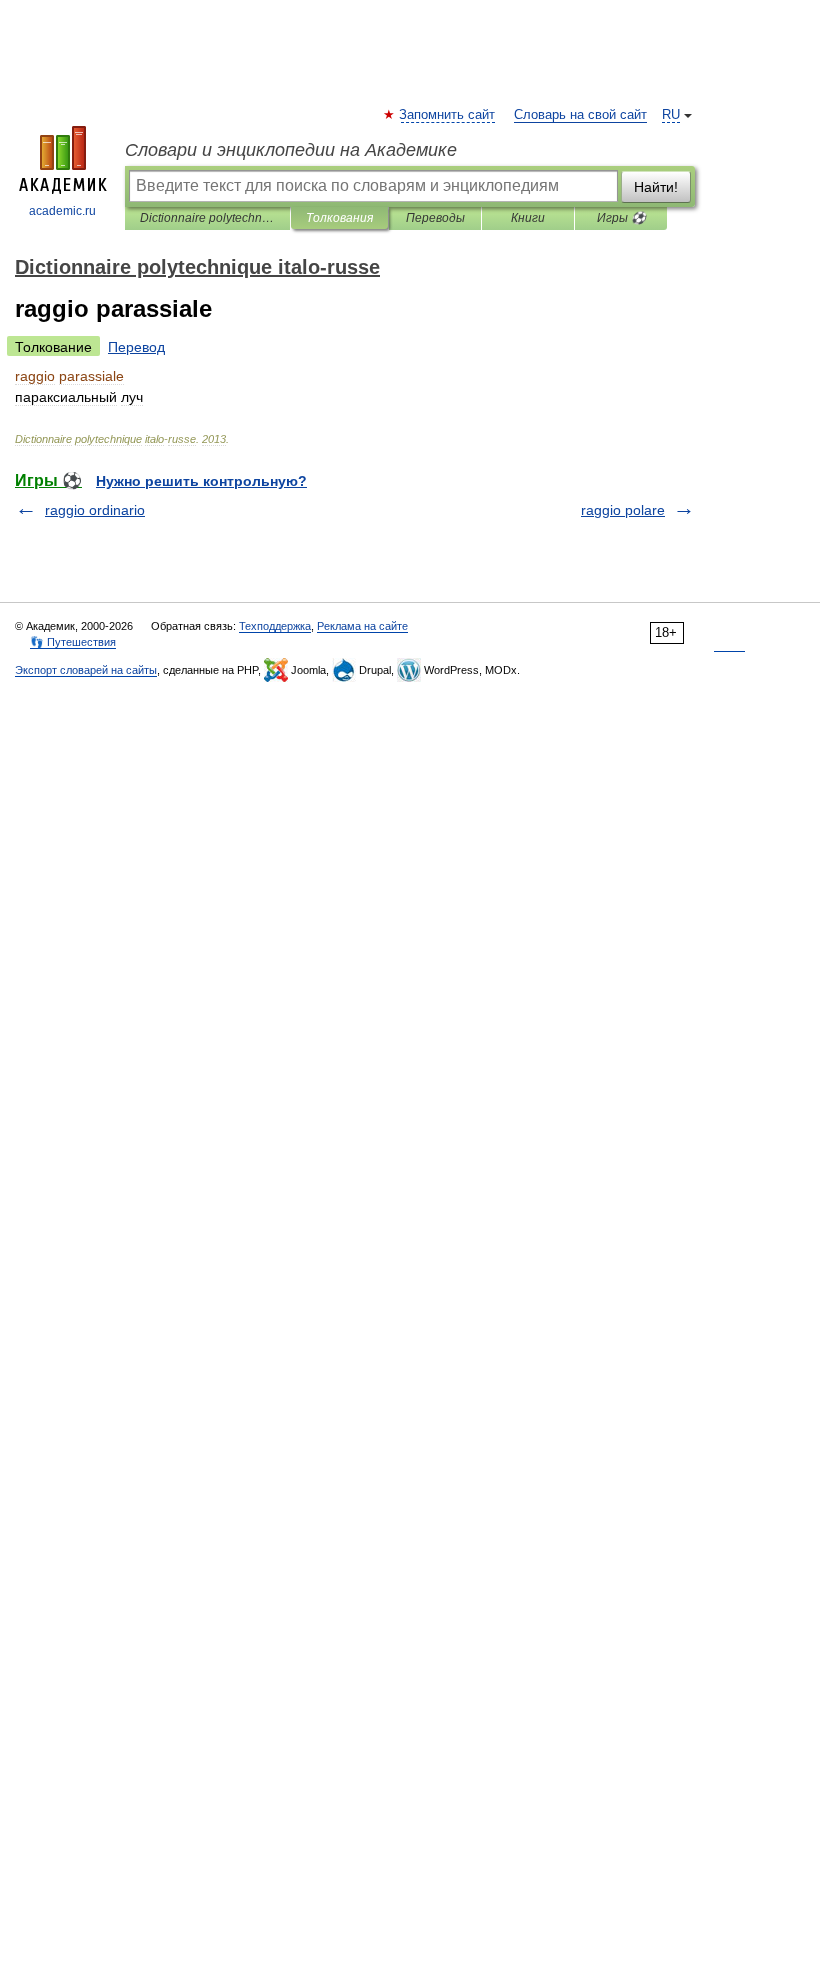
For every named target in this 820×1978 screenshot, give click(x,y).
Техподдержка (275, 626)
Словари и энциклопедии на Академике (291, 150)
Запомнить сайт (448, 115)
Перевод (136, 347)
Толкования (339, 218)
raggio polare (623, 510)
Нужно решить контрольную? (201, 481)
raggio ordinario (95, 510)
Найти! (656, 187)
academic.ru (62, 211)
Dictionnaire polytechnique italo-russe (207, 218)
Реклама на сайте (362, 626)
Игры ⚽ (621, 218)
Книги (528, 218)
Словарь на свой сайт (580, 115)
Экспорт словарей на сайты (86, 670)
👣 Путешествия (73, 642)
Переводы (435, 218)
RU (671, 115)
